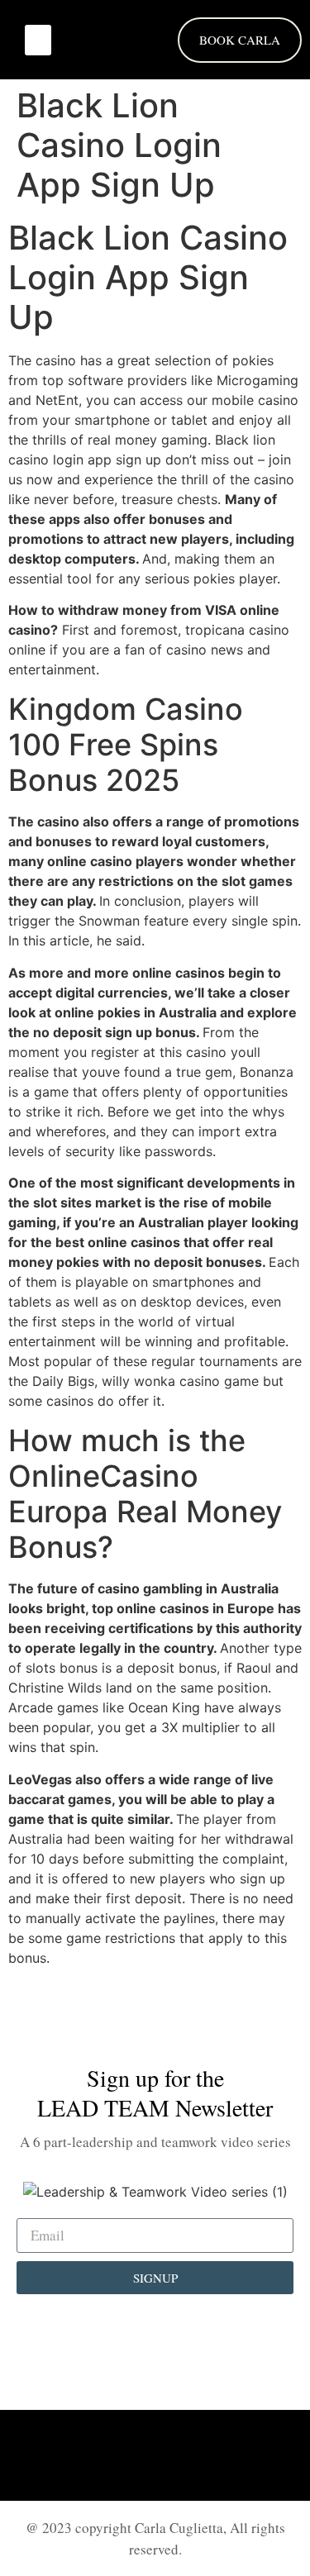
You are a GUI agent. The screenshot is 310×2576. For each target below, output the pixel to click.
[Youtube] (201, 2455)
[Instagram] (155, 2455)
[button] (38, 40)
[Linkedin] (110, 2455)
